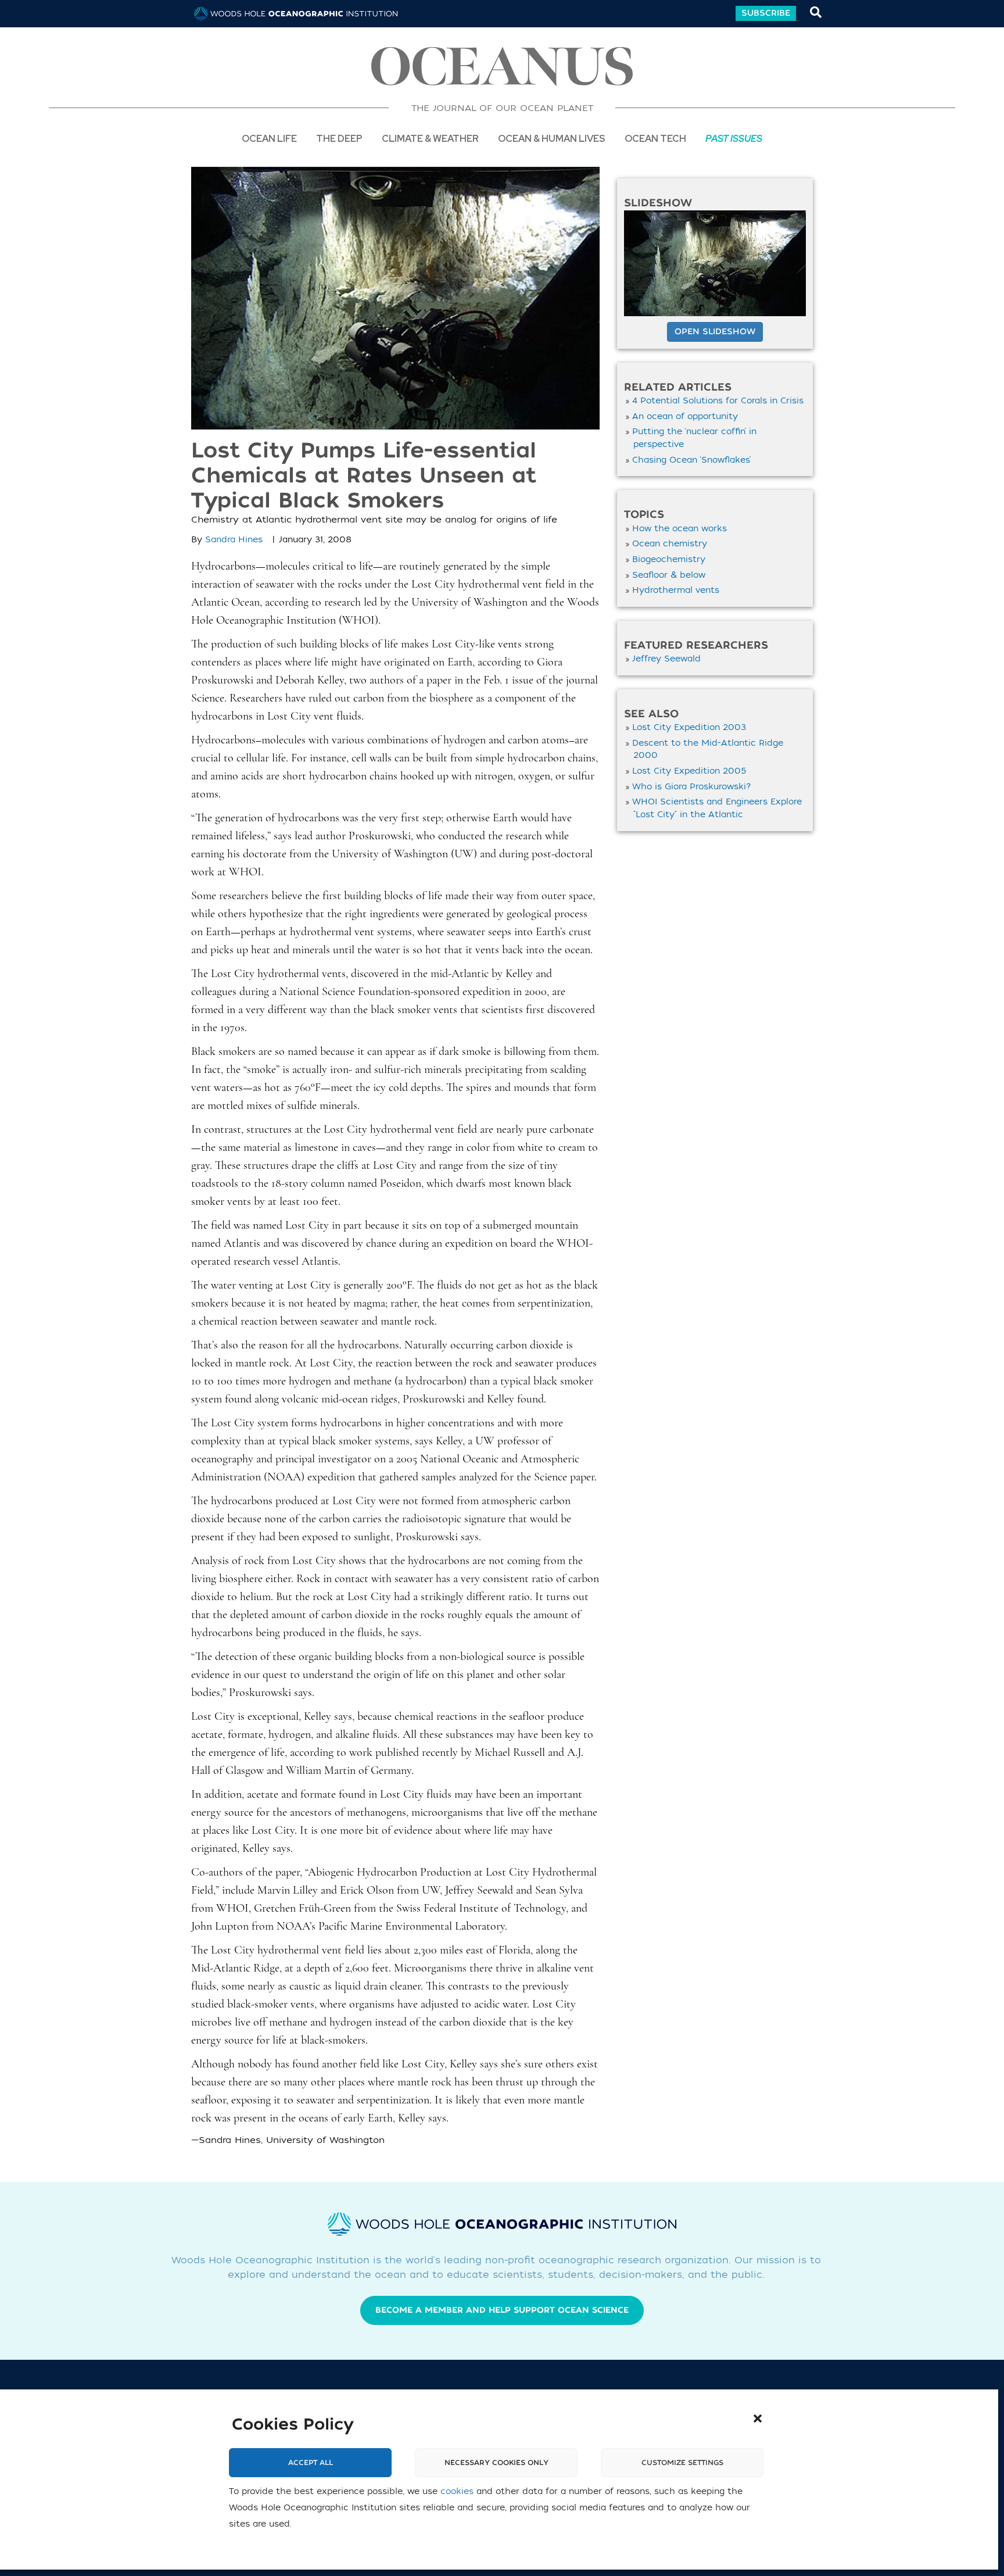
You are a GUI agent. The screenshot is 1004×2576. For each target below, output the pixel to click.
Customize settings (682, 2463)
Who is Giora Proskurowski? (692, 787)
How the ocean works (680, 529)
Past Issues (734, 138)
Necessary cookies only (496, 2463)
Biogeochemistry (669, 559)
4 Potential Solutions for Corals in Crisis (718, 401)
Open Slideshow (715, 332)
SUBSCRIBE (766, 13)
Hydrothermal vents (676, 590)
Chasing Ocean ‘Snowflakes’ (691, 460)
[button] (758, 2418)
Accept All (311, 2463)
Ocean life (269, 138)
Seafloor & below (669, 575)
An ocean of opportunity (685, 416)
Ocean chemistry (670, 544)
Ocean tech (655, 138)
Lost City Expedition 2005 (689, 771)
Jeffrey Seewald (666, 659)
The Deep (339, 138)
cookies (457, 2491)
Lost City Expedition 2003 (689, 727)
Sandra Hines (234, 540)
